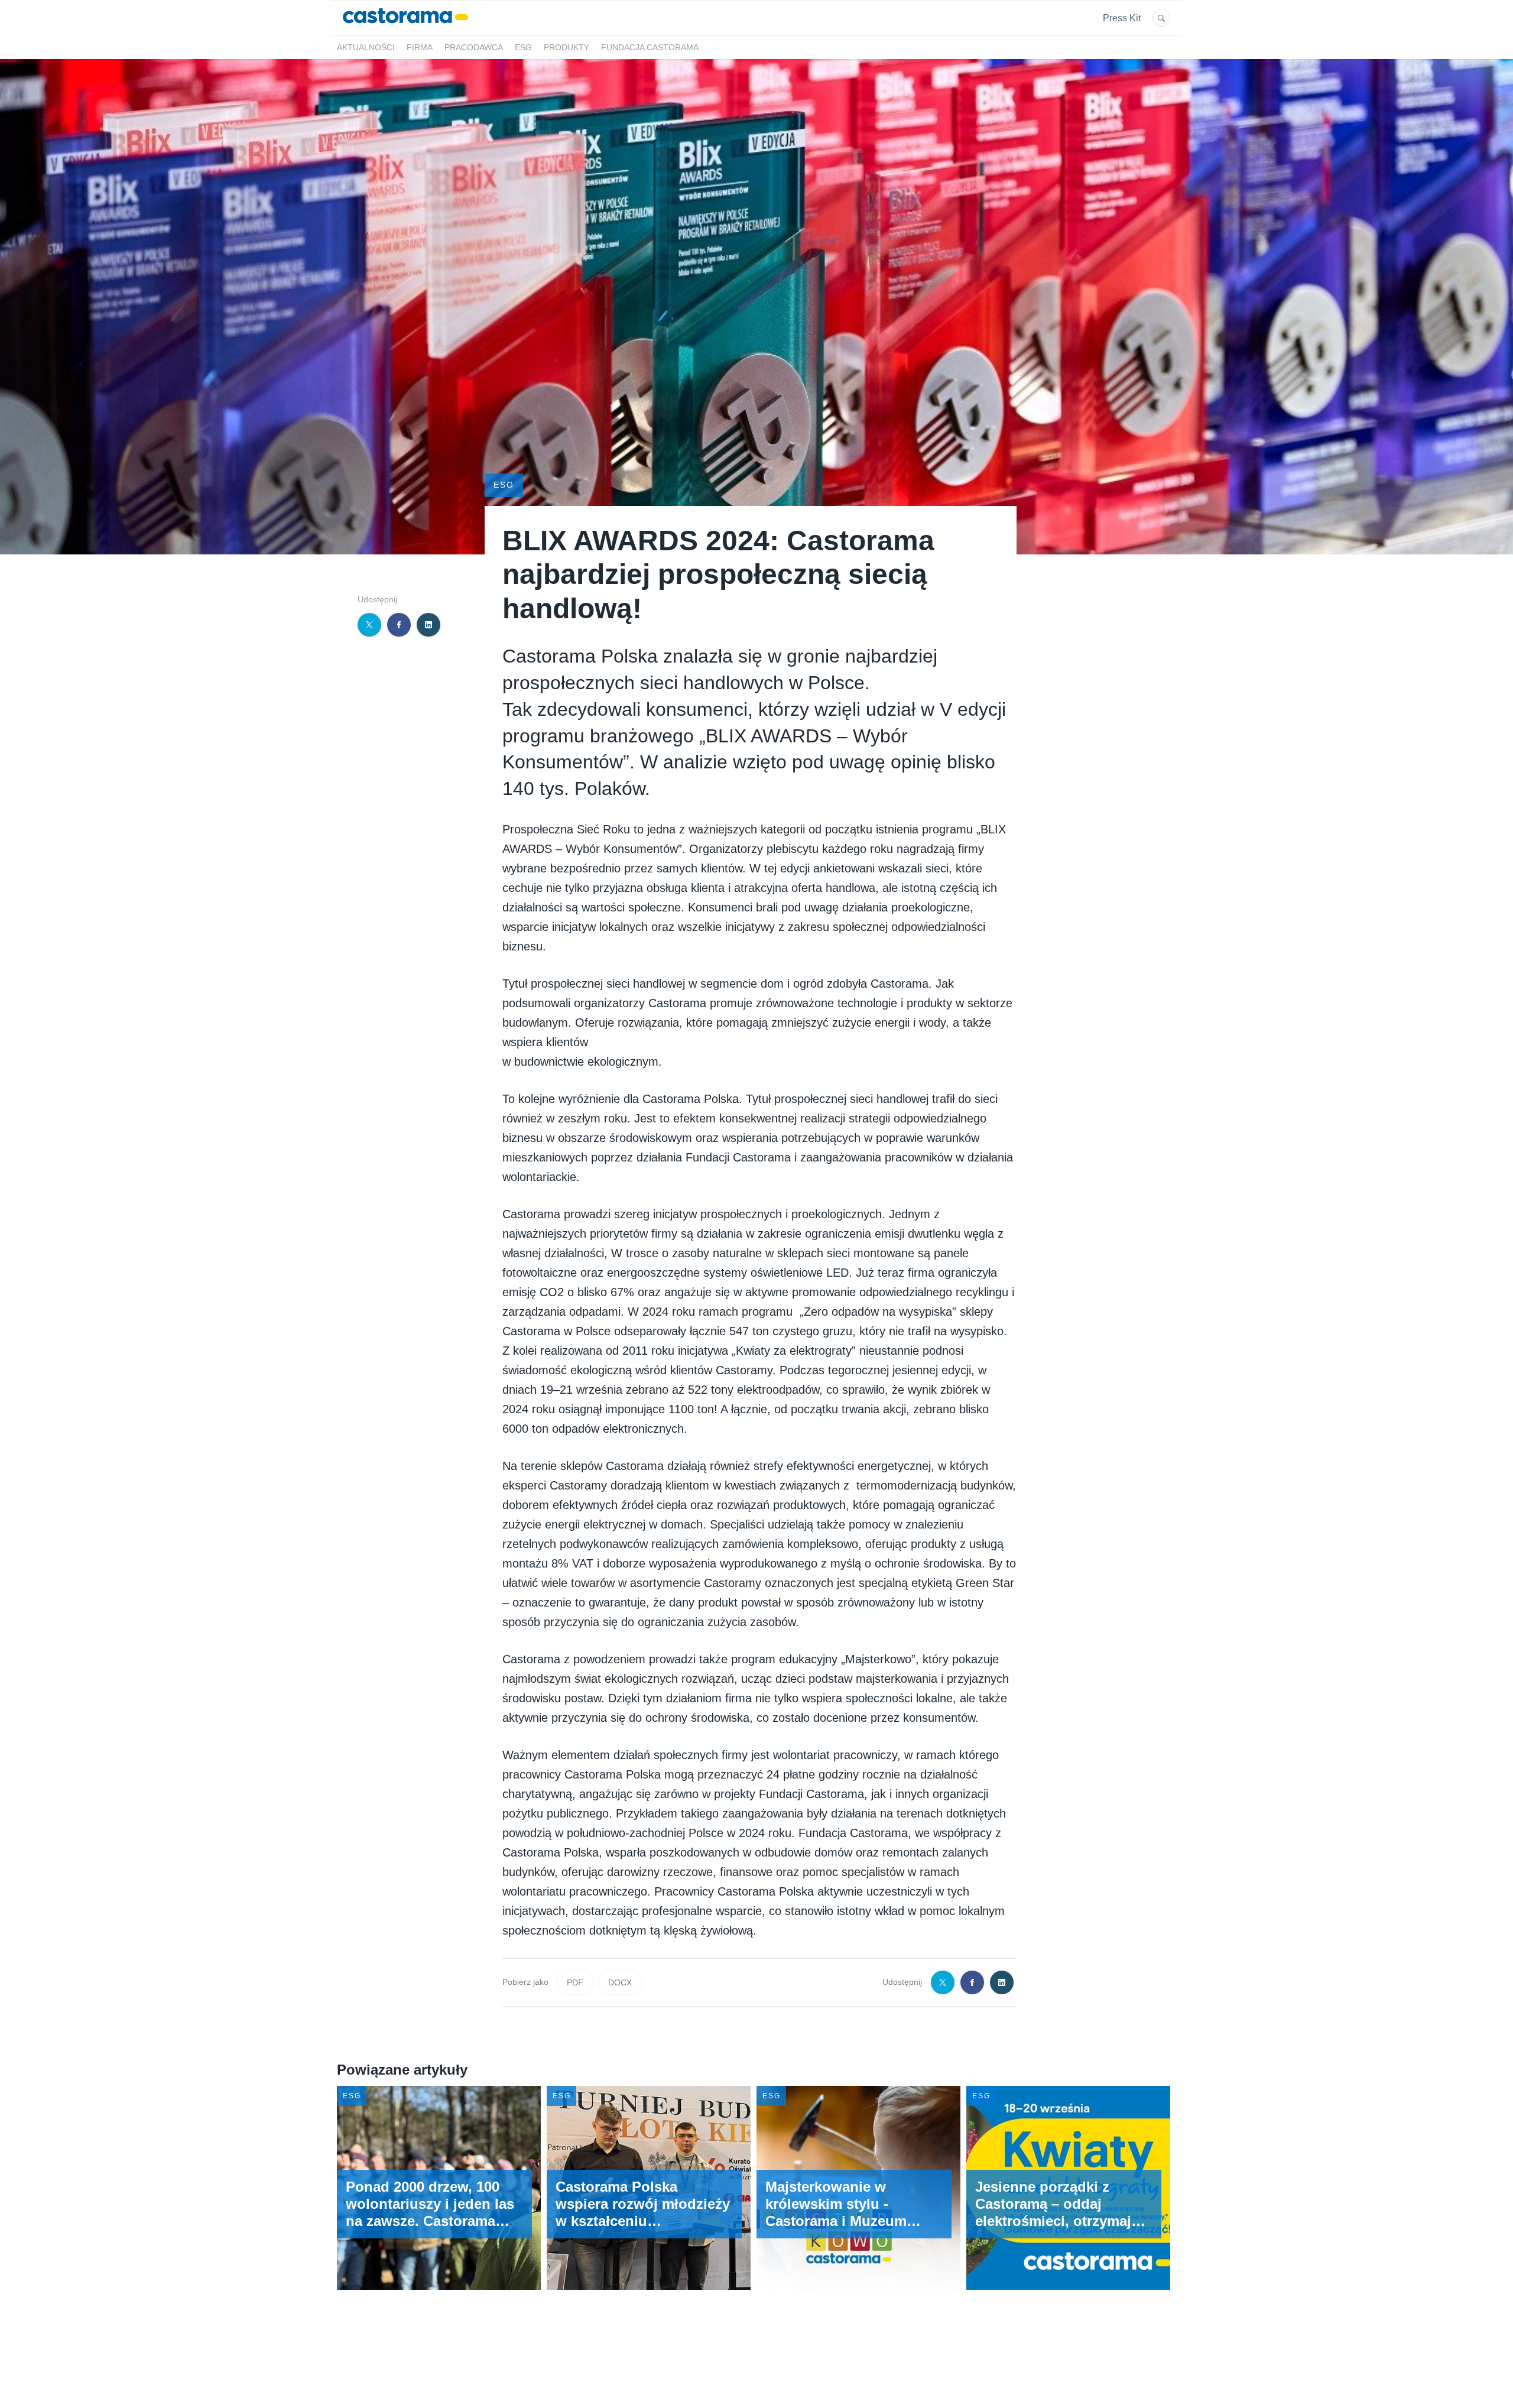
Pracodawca (474, 48)
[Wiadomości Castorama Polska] (405, 29)
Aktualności (366, 48)
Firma (420, 48)
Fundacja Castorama (650, 48)
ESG (523, 48)
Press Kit (1122, 18)
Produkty (566, 48)
